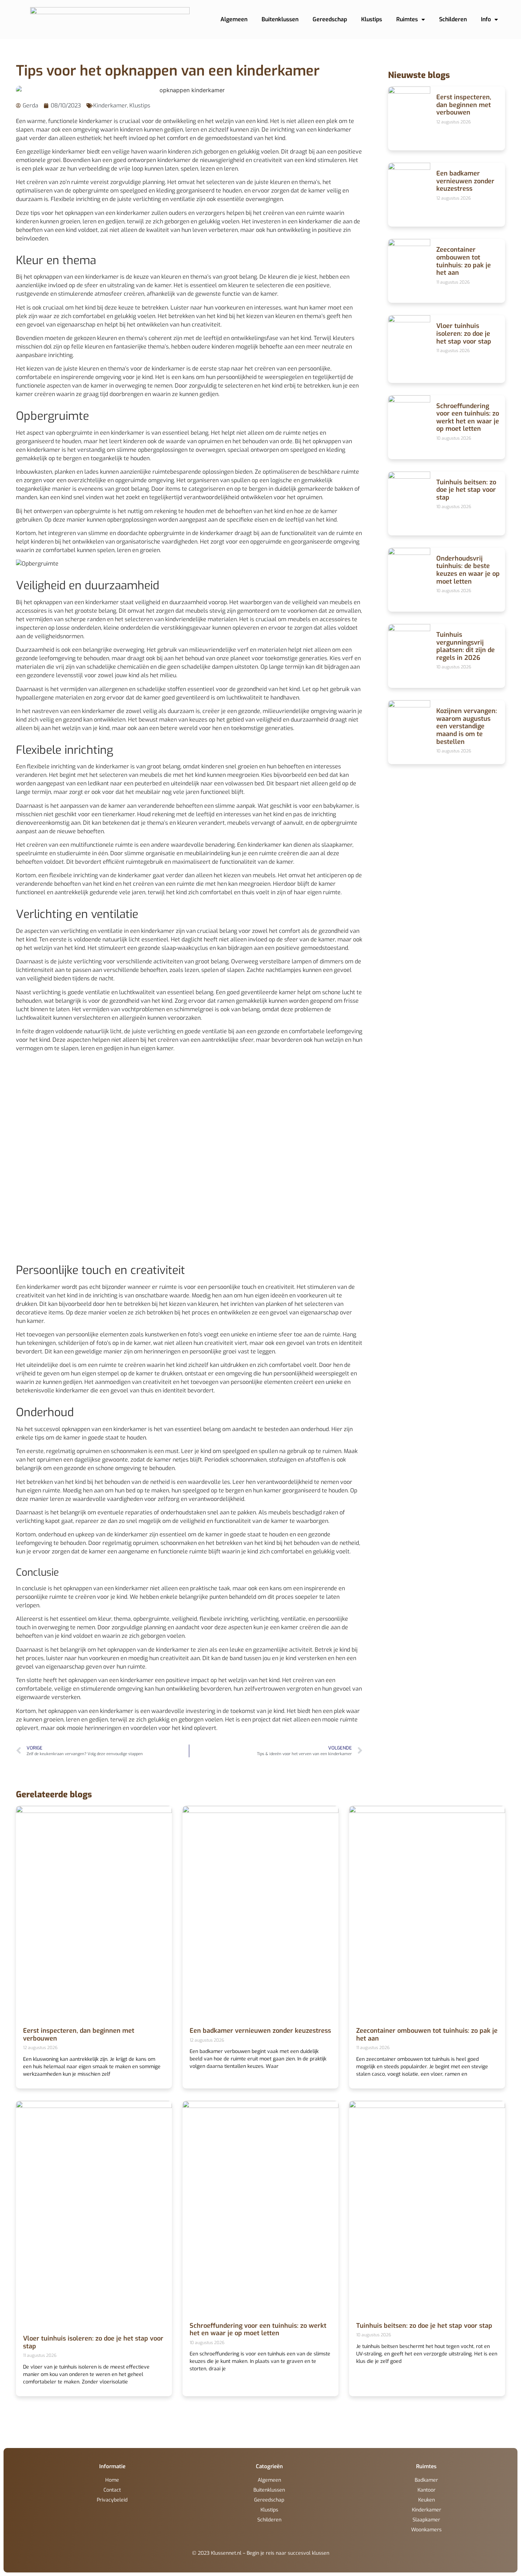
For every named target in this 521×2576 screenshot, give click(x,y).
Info (486, 19)
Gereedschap (330, 19)
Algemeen (234, 19)
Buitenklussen (280, 19)
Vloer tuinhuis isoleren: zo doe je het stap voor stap (464, 333)
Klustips (372, 19)
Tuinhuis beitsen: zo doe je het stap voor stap (466, 490)
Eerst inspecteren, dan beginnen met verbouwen (464, 105)
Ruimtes (407, 19)
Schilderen (453, 19)
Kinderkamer (110, 105)
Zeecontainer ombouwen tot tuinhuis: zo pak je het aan (464, 261)
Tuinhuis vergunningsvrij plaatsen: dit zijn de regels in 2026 (466, 646)
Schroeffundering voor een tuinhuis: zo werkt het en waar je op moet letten (468, 418)
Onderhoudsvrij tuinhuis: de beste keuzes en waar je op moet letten (468, 570)
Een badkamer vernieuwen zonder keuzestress (465, 181)
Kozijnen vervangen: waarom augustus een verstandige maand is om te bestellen (467, 726)
